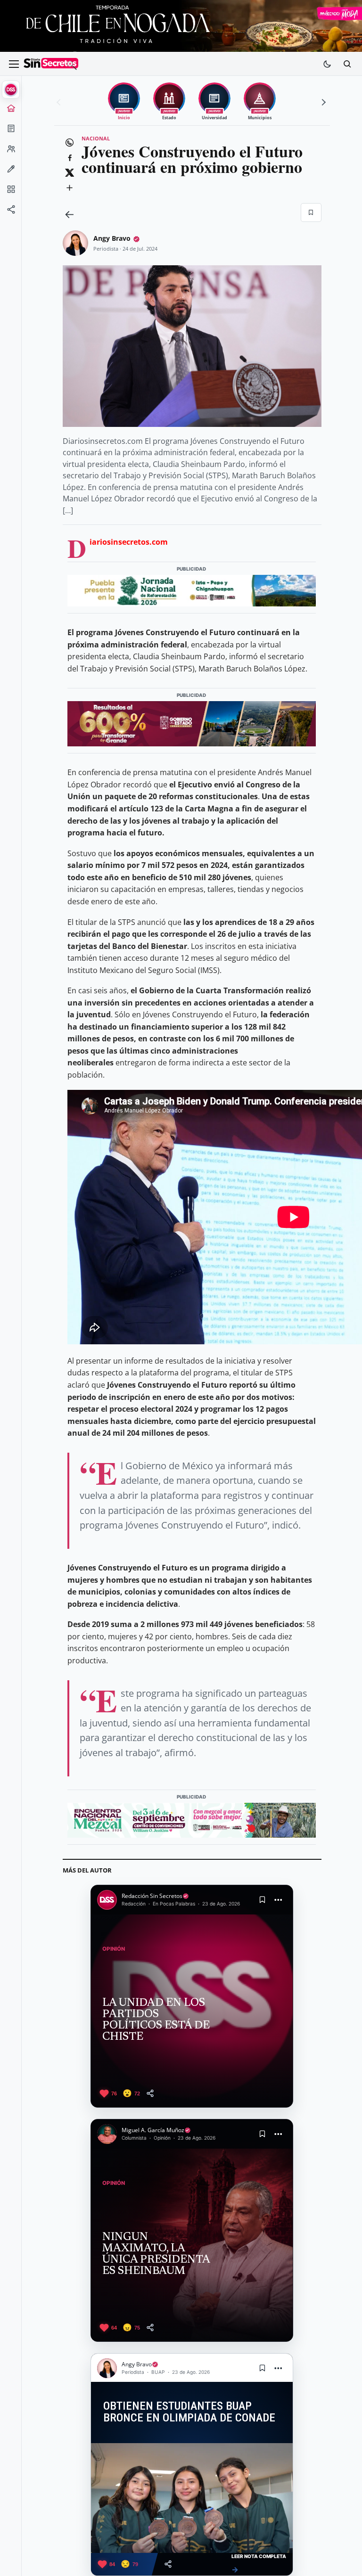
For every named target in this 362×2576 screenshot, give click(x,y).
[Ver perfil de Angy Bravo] (75, 243)
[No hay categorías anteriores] (60, 102)
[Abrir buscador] (347, 64)
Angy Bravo (112, 238)
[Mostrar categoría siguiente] (322, 102)
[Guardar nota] (262, 1900)
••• (279, 1900)
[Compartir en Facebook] (70, 158)
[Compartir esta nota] (150, 2093)
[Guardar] (311, 213)
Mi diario (11, 131)
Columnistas (11, 172)
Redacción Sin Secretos (152, 1896)
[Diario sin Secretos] (51, 64)
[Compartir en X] (70, 173)
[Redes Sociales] (11, 213)
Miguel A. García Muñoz (153, 2130)
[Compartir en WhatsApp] (70, 143)
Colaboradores (11, 152)
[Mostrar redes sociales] (11, 213)
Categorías (11, 192)
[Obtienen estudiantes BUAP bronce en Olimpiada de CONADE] (192, 2498)
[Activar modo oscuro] (327, 64)
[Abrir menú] (14, 64)
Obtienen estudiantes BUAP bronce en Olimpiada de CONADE (189, 2412)
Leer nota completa (259, 2564)
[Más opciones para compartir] (70, 188)
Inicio (11, 111)
